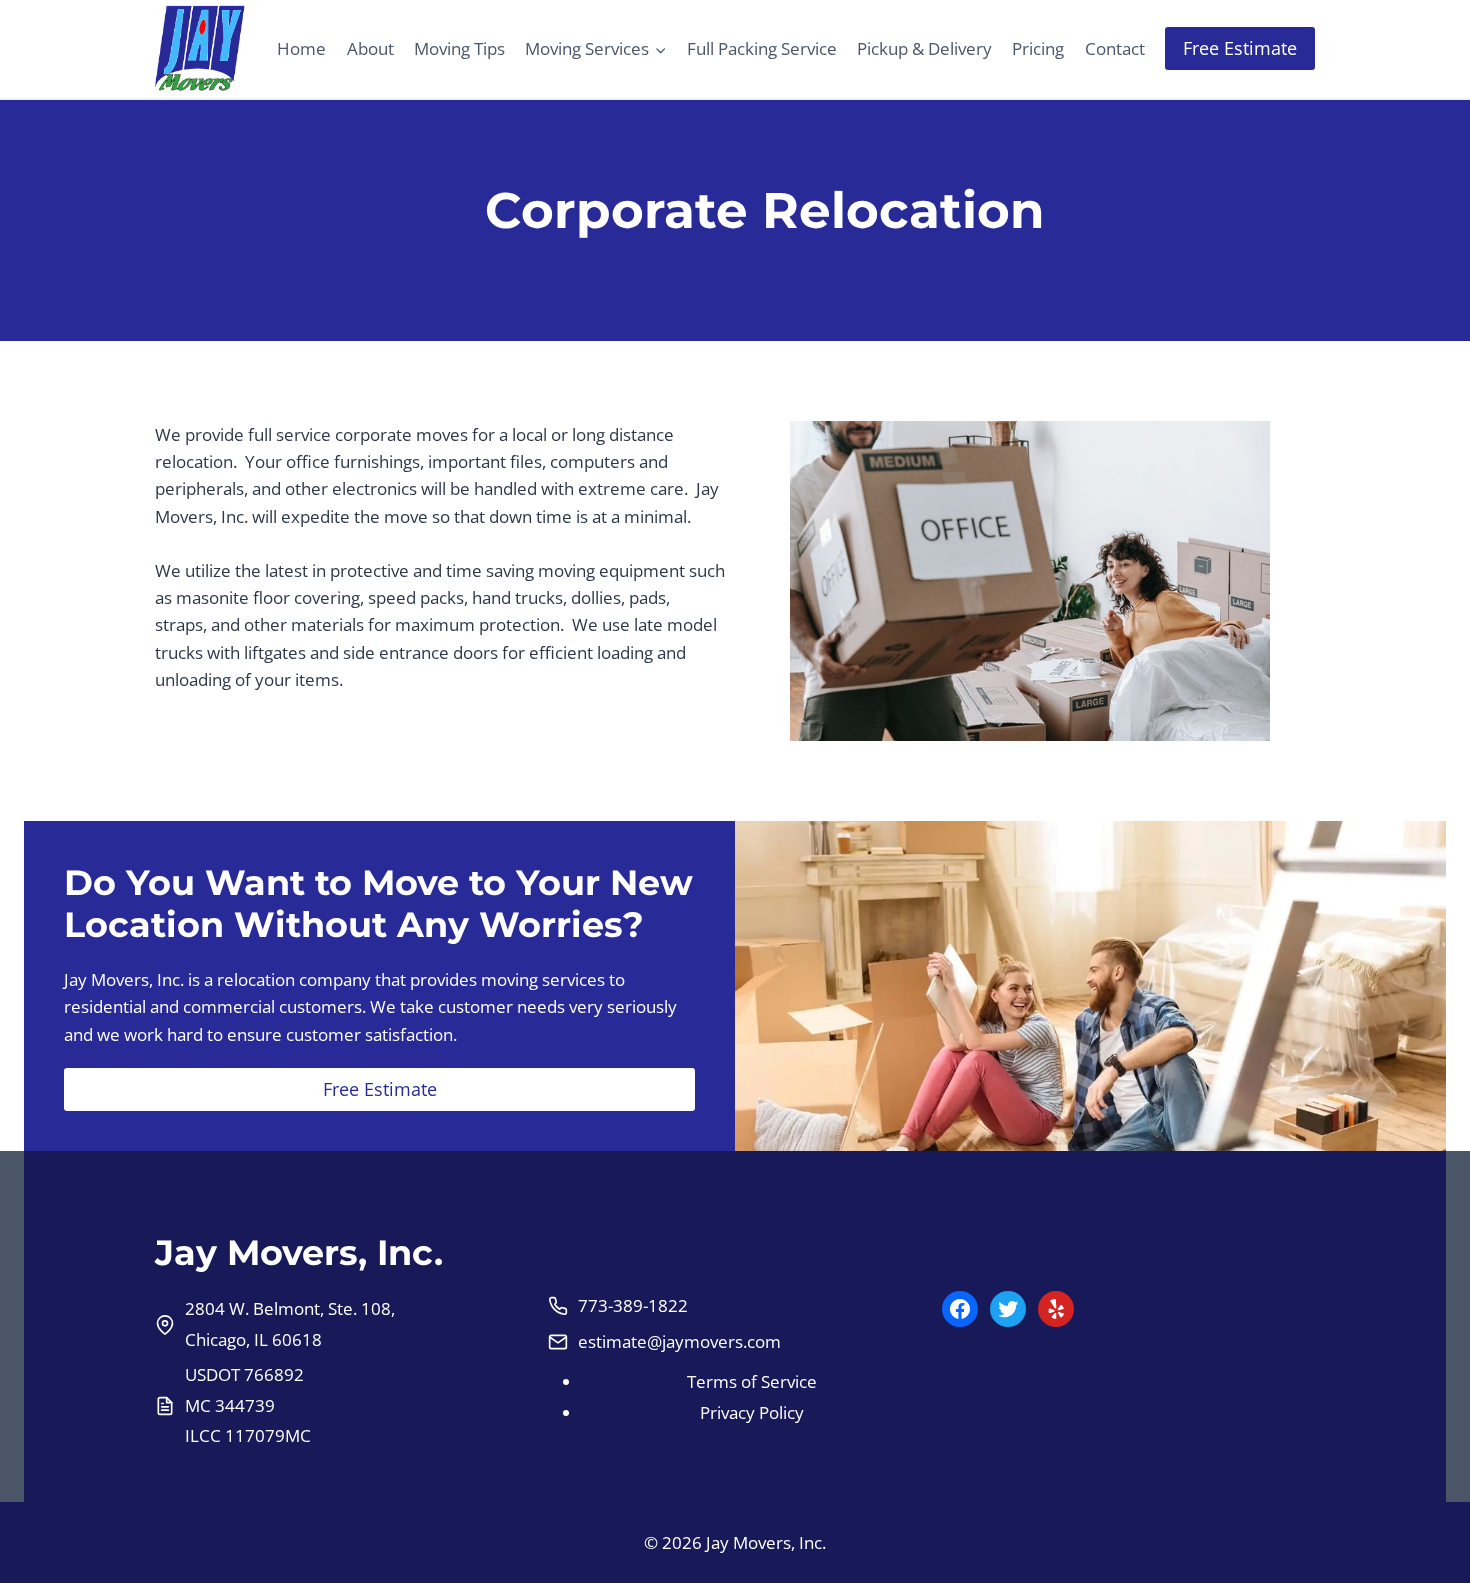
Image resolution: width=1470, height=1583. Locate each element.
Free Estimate (1240, 48)
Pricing (1038, 48)
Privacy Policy (752, 1412)
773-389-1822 (633, 1305)
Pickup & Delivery (924, 48)
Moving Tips (459, 48)
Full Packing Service (762, 48)
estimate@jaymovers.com (679, 1341)
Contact (1115, 48)
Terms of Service (752, 1381)
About (370, 48)
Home (301, 48)
